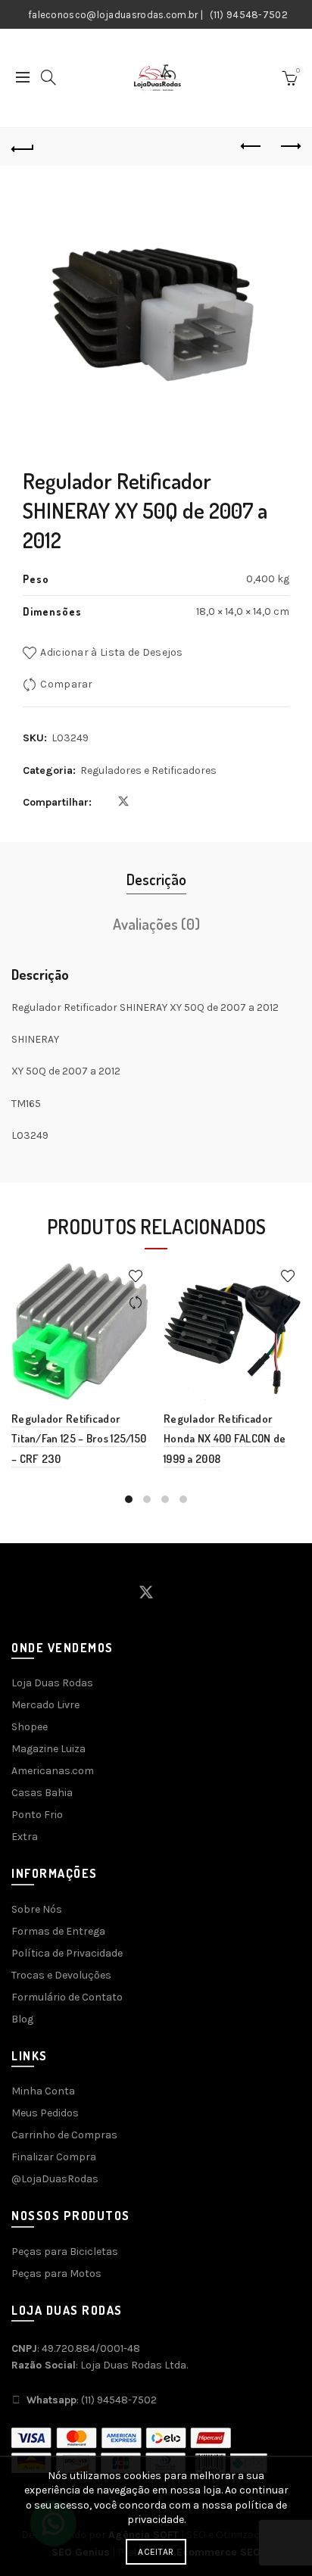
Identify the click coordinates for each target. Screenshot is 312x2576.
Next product (289, 147)
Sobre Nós (37, 1909)
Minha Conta (43, 2091)
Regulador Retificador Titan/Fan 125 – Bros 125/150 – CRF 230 (79, 1439)
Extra (25, 1837)
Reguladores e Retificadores (148, 770)
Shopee (30, 1727)
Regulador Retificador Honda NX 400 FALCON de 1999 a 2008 (225, 1439)
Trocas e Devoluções (61, 1975)
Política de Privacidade (67, 1953)
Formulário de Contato (67, 1997)
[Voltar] (23, 147)
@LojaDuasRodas (55, 2179)
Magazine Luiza (48, 1749)
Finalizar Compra (54, 2157)
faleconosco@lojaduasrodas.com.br (113, 15)
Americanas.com (53, 1771)
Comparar (66, 684)
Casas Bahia (42, 1793)
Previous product (251, 147)
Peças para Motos (56, 2273)
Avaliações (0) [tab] (156, 924)
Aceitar (156, 2552)
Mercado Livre (45, 1705)
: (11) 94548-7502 (92, 2400)
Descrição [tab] (156, 879)
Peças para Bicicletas (65, 2252)
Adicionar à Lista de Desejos (111, 652)
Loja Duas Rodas (52, 1683)
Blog (22, 2019)
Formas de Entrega (58, 1931)
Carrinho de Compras (64, 2135)
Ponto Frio (37, 1815)
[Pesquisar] (48, 77)
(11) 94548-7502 (249, 15)
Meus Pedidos (45, 2113)
